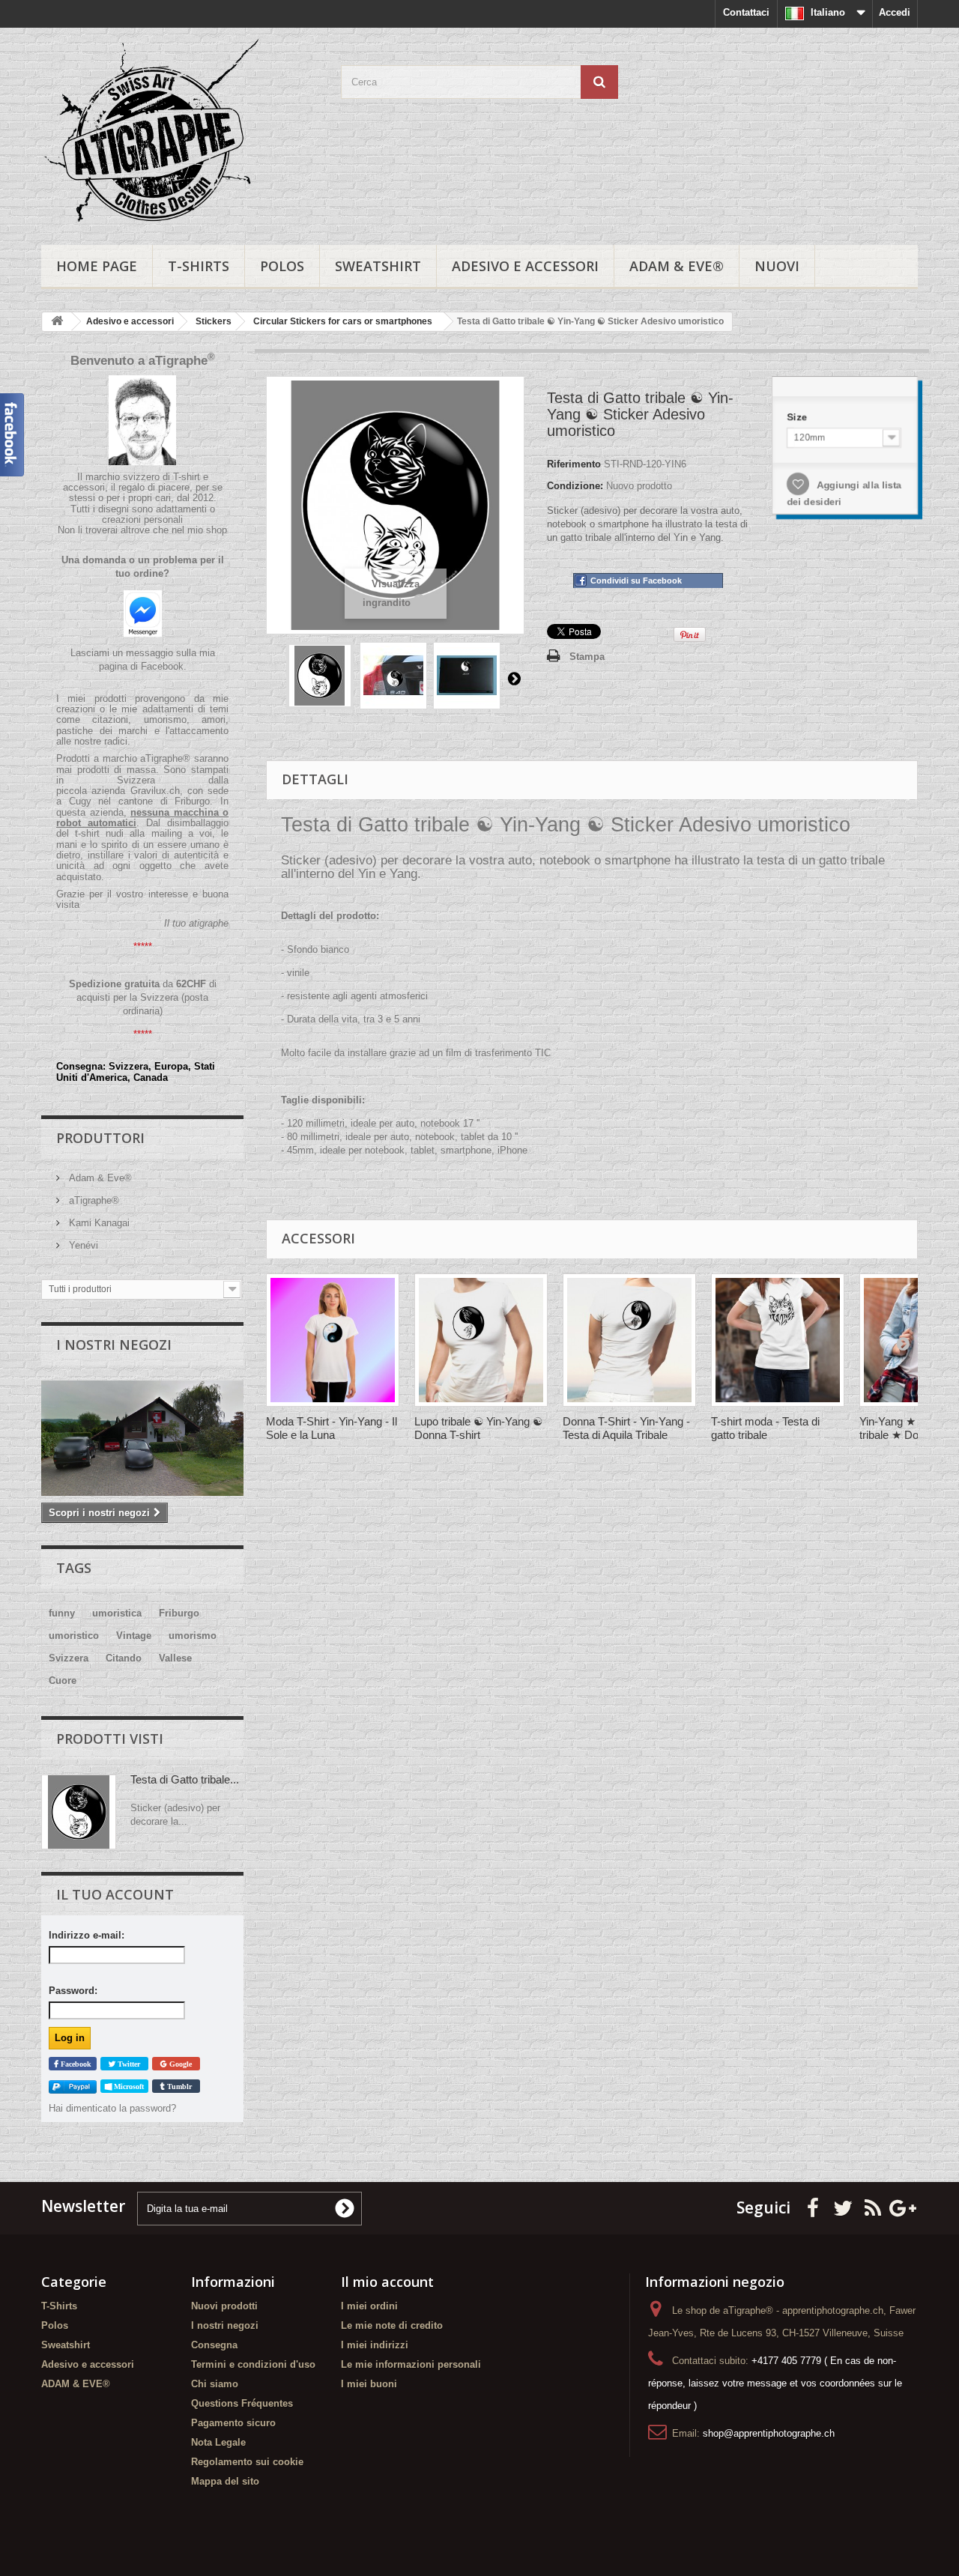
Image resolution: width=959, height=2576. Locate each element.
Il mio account (387, 2282)
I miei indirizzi (375, 2345)
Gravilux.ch (155, 791)
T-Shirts (199, 266)
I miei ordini (369, 2306)
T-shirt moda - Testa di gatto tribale (765, 1428)
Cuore (63, 1681)
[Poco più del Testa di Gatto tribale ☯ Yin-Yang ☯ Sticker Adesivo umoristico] (79, 1812)
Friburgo (179, 1613)
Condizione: (575, 486)
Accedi (895, 12)
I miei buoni (369, 2384)
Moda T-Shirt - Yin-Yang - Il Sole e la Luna (332, 1428)
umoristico (74, 1636)
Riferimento (574, 464)
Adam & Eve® (99, 1178)
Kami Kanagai (98, 1223)
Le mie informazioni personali (411, 2364)
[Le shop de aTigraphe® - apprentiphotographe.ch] (180, 133)
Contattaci (746, 12)
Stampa (587, 657)
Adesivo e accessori (525, 266)
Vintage (134, 1636)
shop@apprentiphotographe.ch (769, 2433)
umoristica (117, 1613)
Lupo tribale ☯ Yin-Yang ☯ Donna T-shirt (478, 1428)
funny (62, 1613)
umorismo (193, 1636)
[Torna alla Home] (57, 322)
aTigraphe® (93, 1200)
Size (798, 417)
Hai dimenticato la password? (112, 2108)
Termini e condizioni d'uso (253, 2364)
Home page (97, 266)
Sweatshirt (378, 266)
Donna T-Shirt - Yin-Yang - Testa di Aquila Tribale (626, 1428)
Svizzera (69, 1658)
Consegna (214, 2345)
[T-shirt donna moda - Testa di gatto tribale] (778, 1340)
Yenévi (82, 1245)
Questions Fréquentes (242, 2403)
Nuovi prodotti (224, 2306)
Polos (282, 266)
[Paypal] (73, 2086)
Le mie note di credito (392, 2325)
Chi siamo (215, 2384)
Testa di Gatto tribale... (185, 1779)
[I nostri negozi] (142, 1438)
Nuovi (777, 266)
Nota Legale (218, 2442)
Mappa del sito (225, 2481)
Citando (124, 1658)
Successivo (514, 678)
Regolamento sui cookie (247, 2462)
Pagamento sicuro (233, 2423)
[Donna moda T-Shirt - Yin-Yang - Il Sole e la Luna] (333, 1340)
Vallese (175, 1658)
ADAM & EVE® (677, 266)
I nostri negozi (114, 1345)
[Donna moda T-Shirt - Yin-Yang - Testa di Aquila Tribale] (629, 1340)
